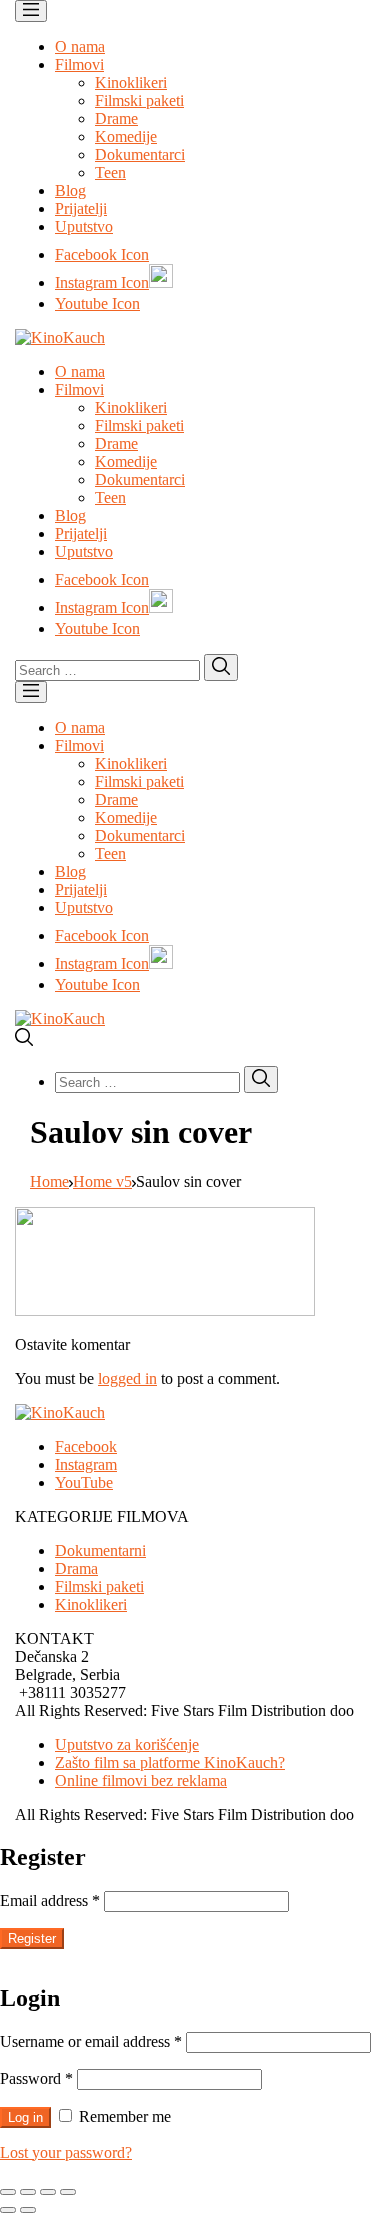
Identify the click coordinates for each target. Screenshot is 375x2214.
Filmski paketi (139, 100)
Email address (50, 1900)
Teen (110, 172)
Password (36, 2078)
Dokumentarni (100, 1550)
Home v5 (102, 1181)
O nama (80, 46)
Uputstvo (84, 226)
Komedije (126, 136)
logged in (127, 1378)
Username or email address (91, 2041)
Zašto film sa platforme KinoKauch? (170, 1762)
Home (49, 1181)
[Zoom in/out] (68, 2192)
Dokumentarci (140, 154)
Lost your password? (66, 2152)
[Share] (28, 2192)
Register (32, 1938)
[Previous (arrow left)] (8, 2210)
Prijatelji (81, 208)
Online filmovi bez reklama (141, 1780)
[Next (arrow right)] (28, 2210)
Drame (116, 118)
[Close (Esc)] (8, 2192)
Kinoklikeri (131, 82)
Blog (70, 190)
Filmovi (79, 64)
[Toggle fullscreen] (48, 2192)
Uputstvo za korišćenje (127, 1744)
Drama (76, 1568)
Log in (25, 2117)
